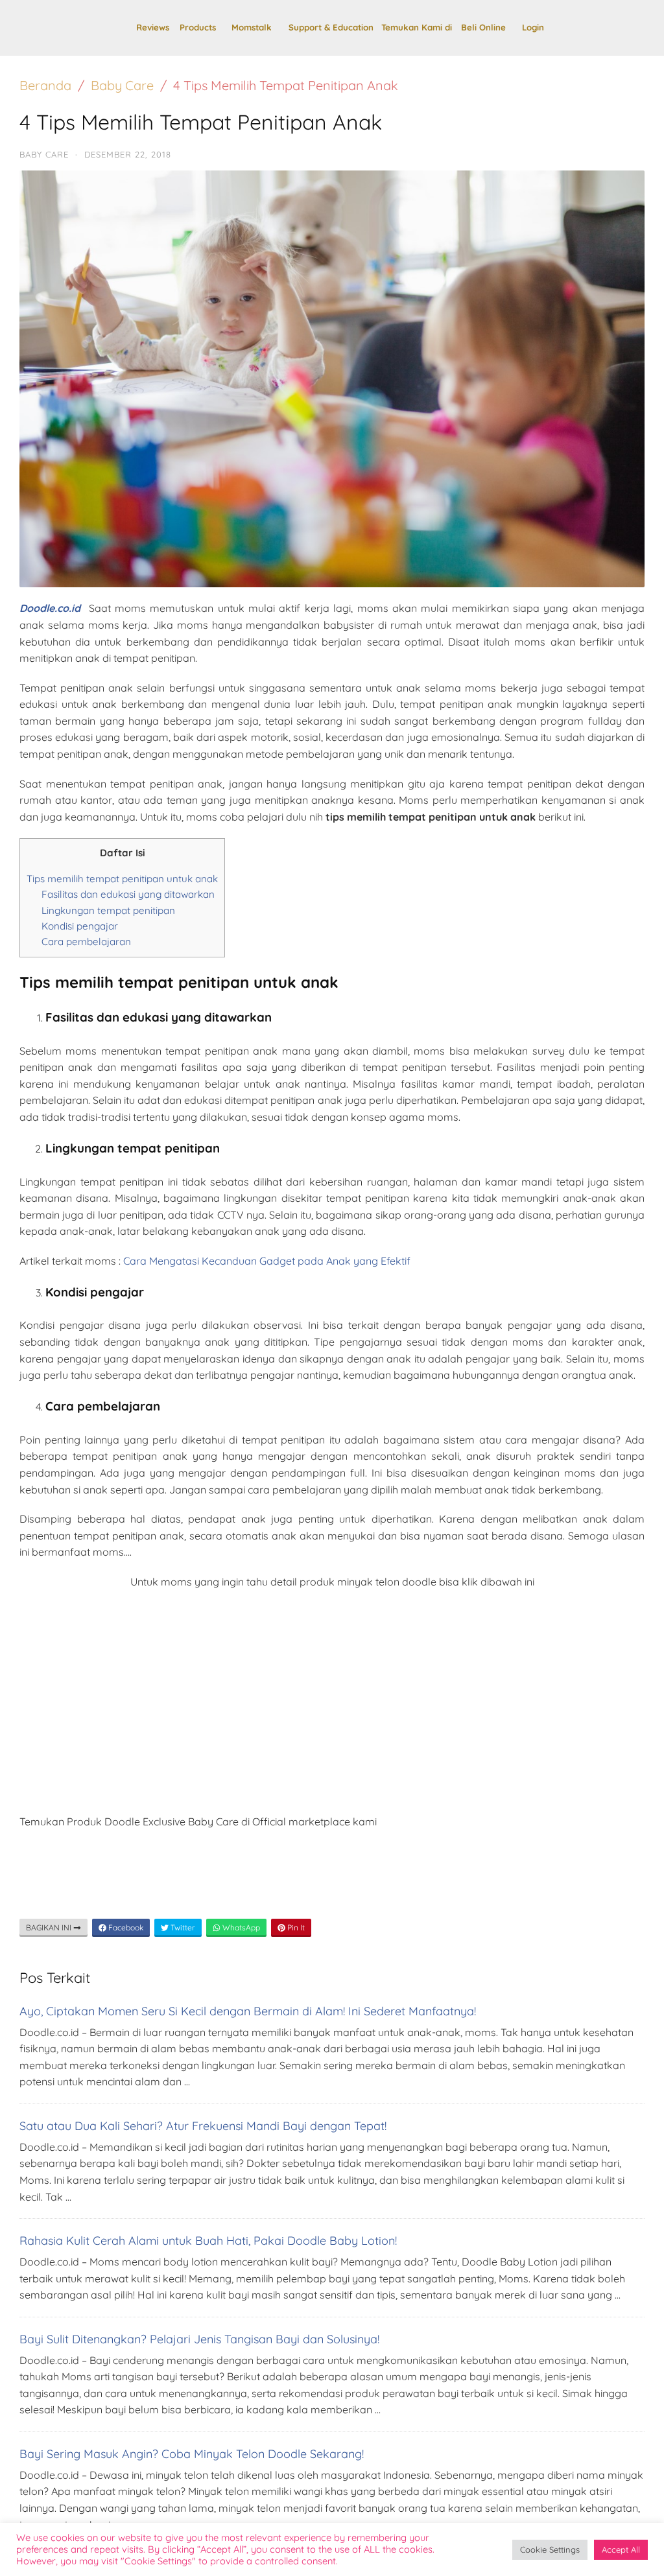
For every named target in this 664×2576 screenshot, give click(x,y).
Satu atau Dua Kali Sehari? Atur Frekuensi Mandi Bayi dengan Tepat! (203, 2126)
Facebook (125, 1927)
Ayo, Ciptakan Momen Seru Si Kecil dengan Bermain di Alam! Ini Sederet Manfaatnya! (248, 2011)
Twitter (182, 1927)
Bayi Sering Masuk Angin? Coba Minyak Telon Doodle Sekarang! (192, 2454)
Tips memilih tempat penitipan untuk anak (122, 879)
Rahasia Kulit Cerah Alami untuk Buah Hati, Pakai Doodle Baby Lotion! (208, 2241)
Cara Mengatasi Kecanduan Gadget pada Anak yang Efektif (267, 1261)
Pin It (295, 1927)
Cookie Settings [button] (550, 2549)
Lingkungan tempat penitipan (108, 910)
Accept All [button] (621, 2549)
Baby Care (122, 85)
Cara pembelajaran (86, 942)
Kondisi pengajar (80, 926)
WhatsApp (240, 1927)
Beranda (45, 85)
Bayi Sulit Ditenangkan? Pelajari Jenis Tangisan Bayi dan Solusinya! (199, 2339)
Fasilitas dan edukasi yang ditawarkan (128, 894)
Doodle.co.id (50, 608)
